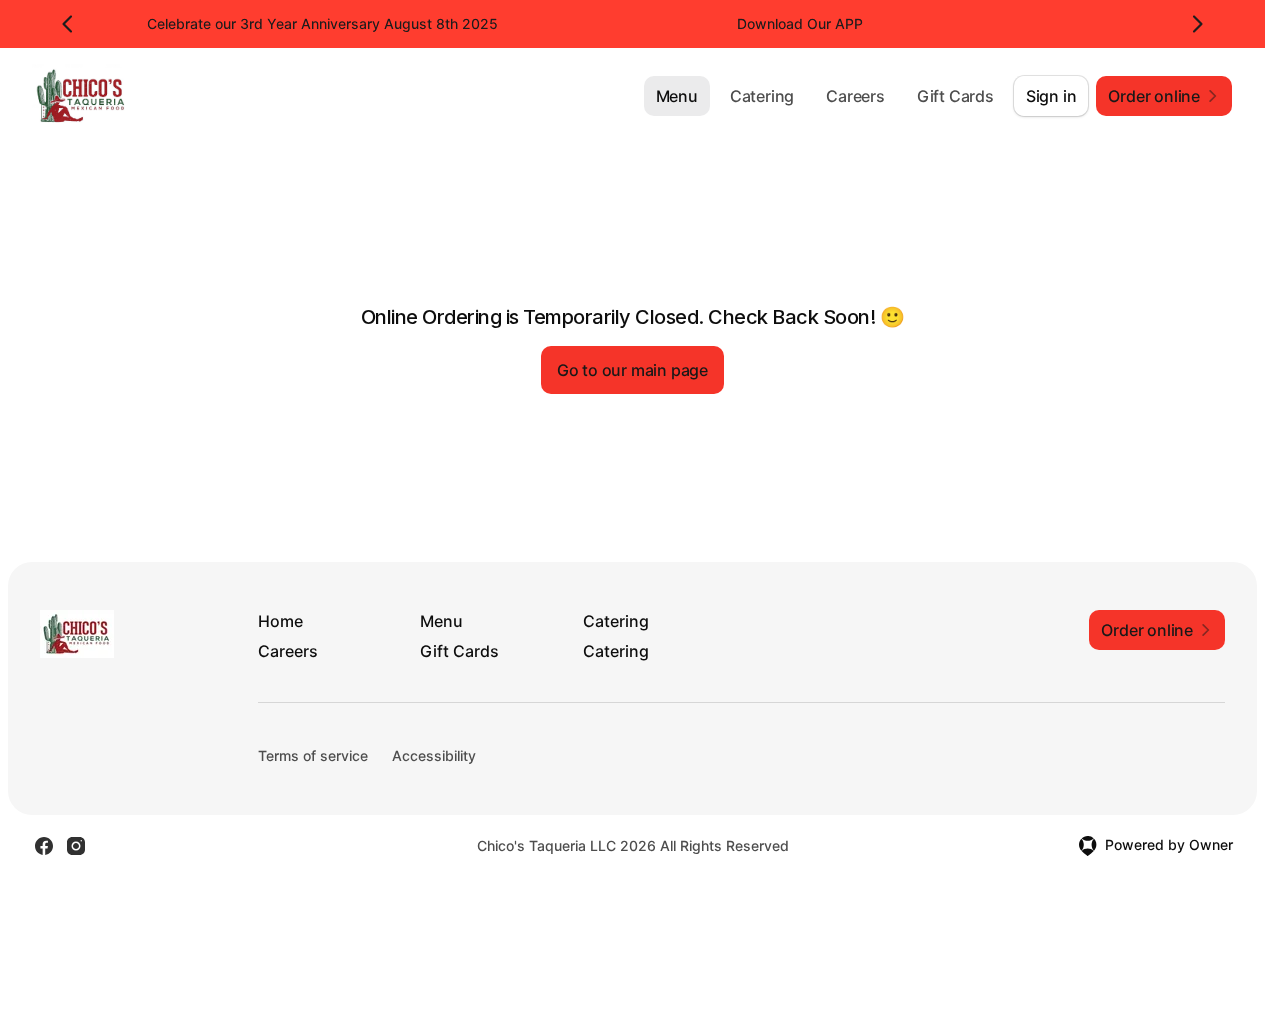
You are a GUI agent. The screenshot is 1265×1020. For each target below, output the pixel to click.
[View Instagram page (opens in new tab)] (76, 846)
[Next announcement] (1197, 24)
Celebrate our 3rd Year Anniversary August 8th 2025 (322, 23)
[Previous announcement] (68, 24)
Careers (855, 96)
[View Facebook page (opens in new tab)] (44, 846)
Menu (677, 96)
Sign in (1051, 96)
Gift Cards (955, 96)
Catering (762, 96)
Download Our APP (800, 23)
